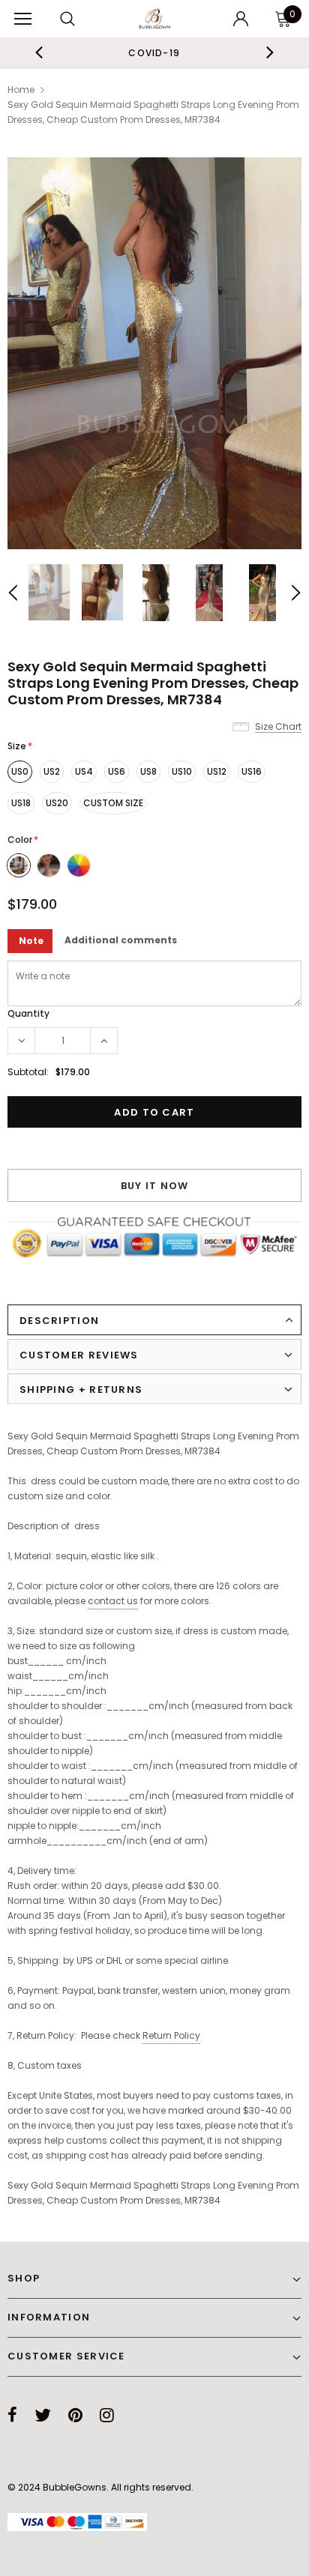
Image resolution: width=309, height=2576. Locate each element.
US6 (117, 771)
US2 (52, 771)
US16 (252, 771)
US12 (217, 771)
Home (21, 90)
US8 (148, 771)
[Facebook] (12, 2415)
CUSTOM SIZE (113, 803)
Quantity (28, 1013)
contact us (113, 1601)
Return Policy (171, 2035)
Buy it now (155, 1186)
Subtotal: (28, 1072)
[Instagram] (107, 2415)
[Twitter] (43, 2415)
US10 (182, 771)
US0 (20, 771)
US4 (84, 771)
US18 (21, 803)
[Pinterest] (75, 2415)
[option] (152, 52)
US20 (57, 803)
